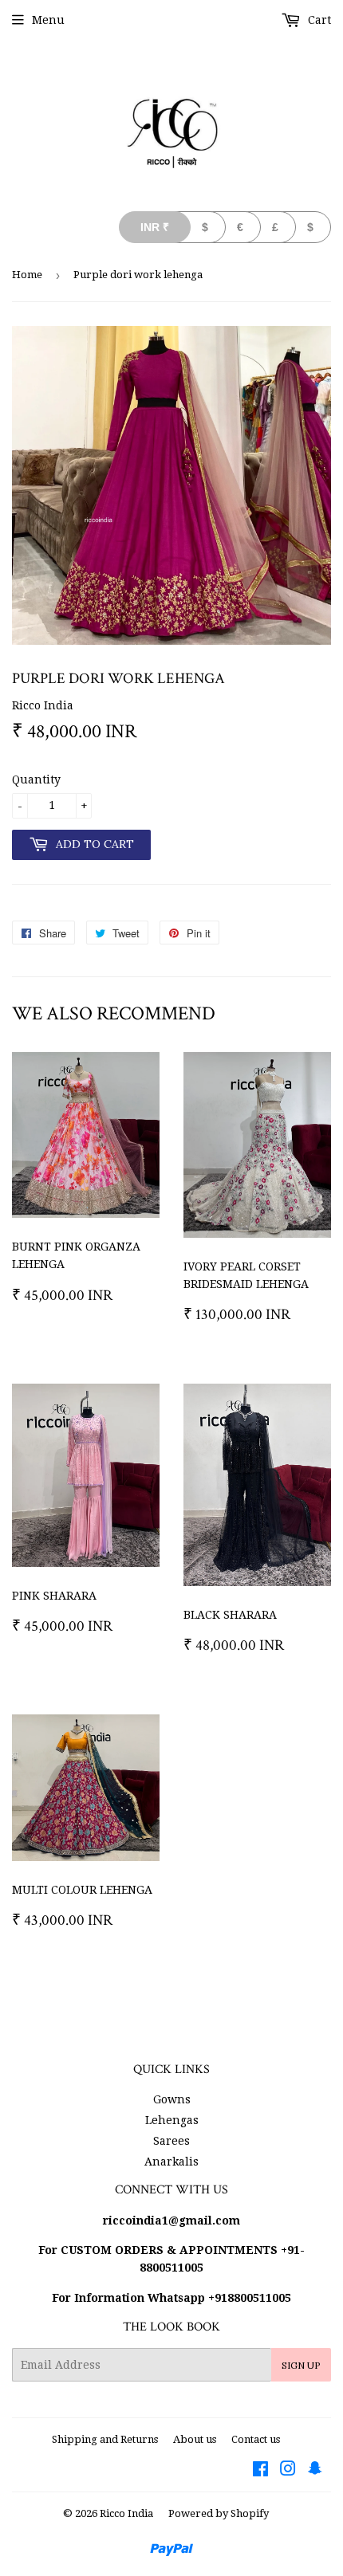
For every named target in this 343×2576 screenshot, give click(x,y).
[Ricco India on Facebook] (260, 2471)
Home (27, 275)
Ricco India (126, 2513)
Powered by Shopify (219, 2513)
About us (195, 2439)
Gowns (172, 2099)
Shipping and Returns (105, 2439)
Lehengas (172, 2120)
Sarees (171, 2141)
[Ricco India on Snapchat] (315, 2471)
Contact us (256, 2439)
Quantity (36, 779)
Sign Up (301, 2365)
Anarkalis (171, 2162)
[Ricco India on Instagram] (288, 2471)
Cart (318, 20)
